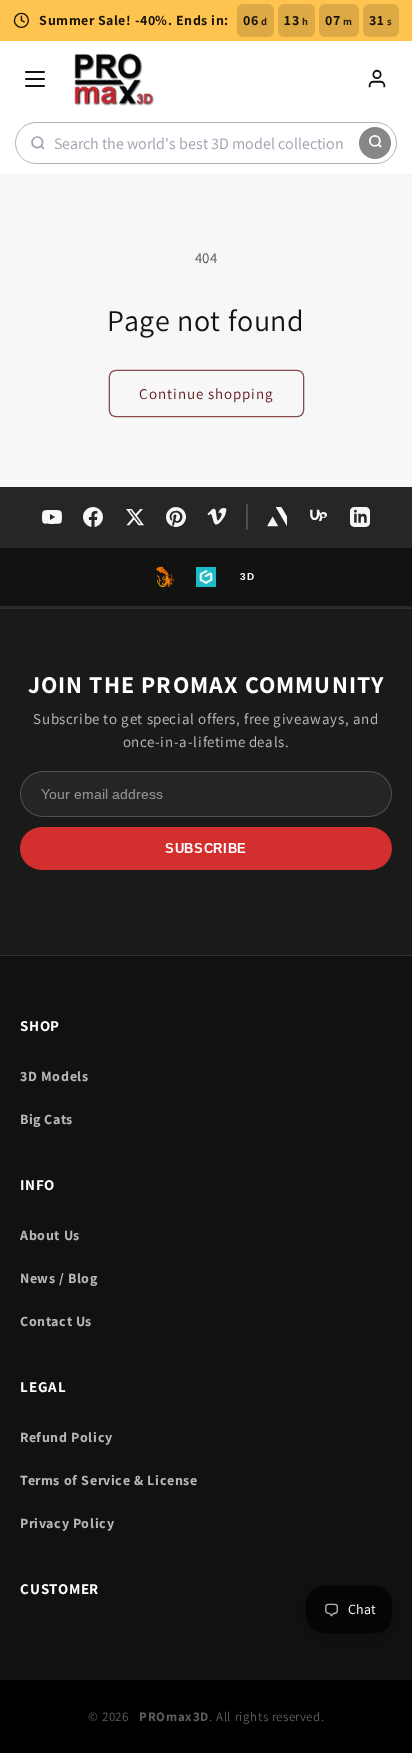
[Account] (377, 79)
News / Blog (59, 1278)
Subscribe (206, 848)
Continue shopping (206, 393)
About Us (50, 1235)
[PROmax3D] (115, 79)
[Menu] (35, 79)
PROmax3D (174, 1716)
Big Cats (46, 1119)
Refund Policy (66, 1437)
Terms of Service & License (109, 1480)
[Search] (375, 143)
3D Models (54, 1076)
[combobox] (206, 143)
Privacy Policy (67, 1523)
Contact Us (56, 1321)
